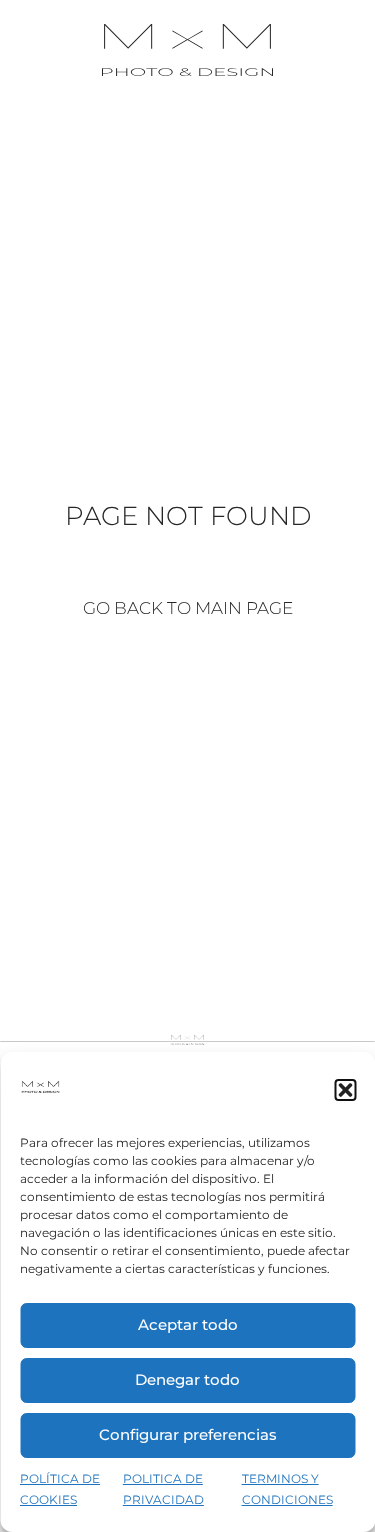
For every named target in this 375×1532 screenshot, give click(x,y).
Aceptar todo (188, 1324)
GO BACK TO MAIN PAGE (188, 608)
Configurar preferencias (188, 1434)
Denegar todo (187, 1379)
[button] (345, 1090)
